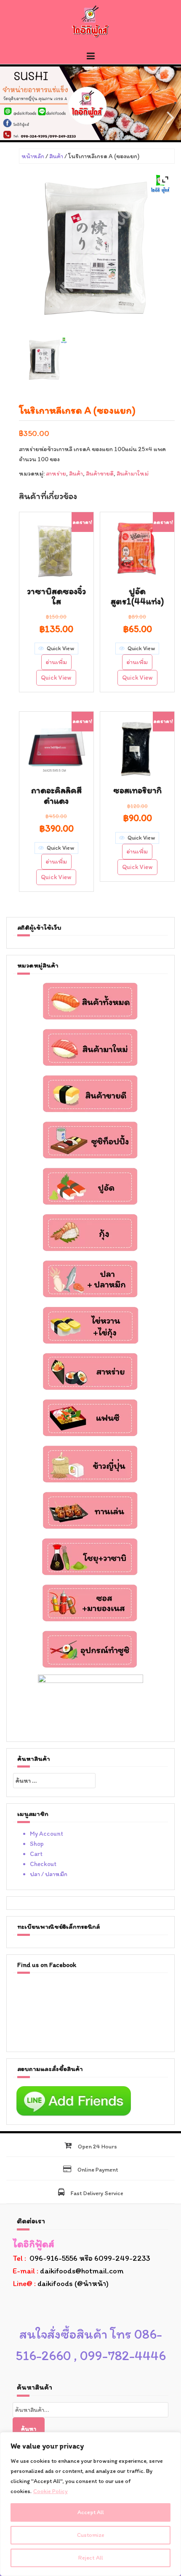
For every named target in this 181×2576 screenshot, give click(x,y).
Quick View (56, 678)
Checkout (43, 1864)
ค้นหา (29, 2429)
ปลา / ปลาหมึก (49, 1874)
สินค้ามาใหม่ (133, 473)
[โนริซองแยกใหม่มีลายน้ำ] (45, 360)
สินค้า (56, 156)
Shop (37, 1844)
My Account (47, 1834)
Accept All (91, 2512)
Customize (91, 2535)
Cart (36, 1854)
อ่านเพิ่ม (56, 662)
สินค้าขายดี (100, 473)
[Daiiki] (90, 21)
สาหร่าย (56, 473)
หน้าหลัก (33, 156)
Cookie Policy (51, 2491)
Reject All (91, 2558)
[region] (90, 2504)
